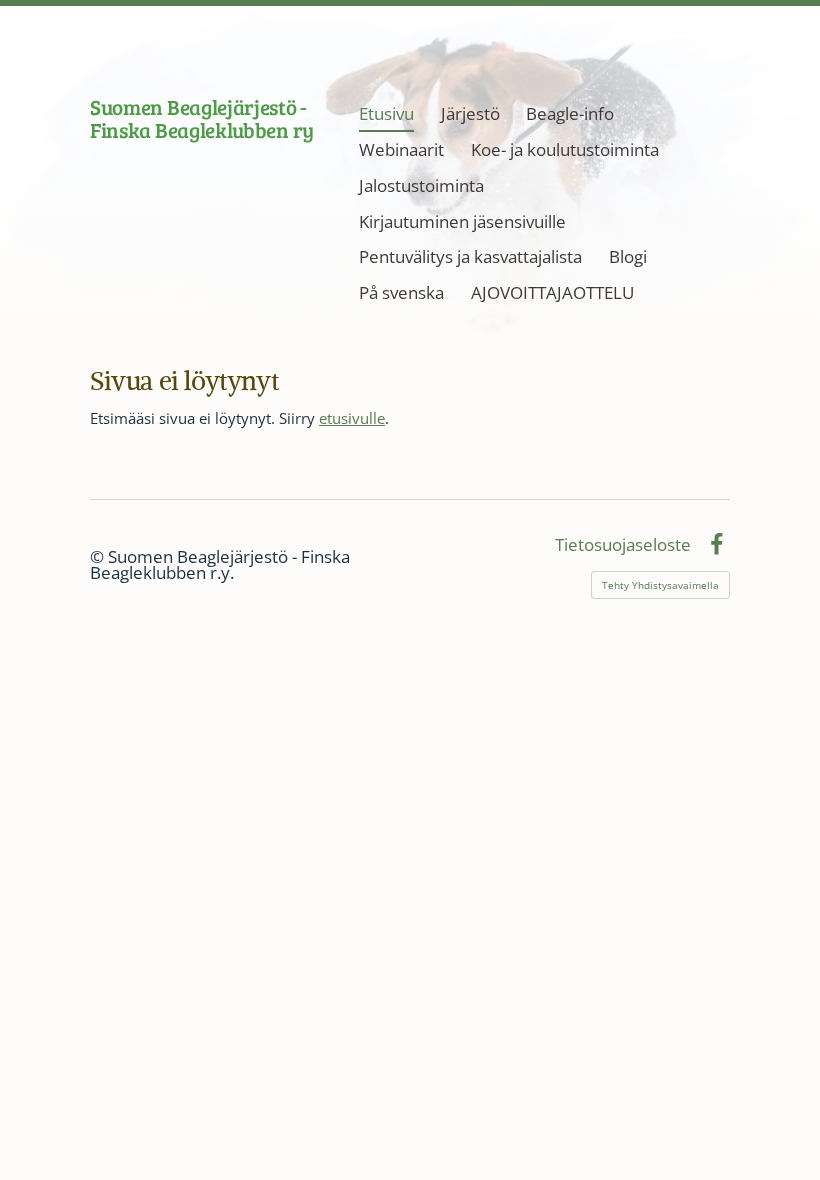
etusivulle (352, 418)
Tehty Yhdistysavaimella (660, 585)
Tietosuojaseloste (623, 545)
